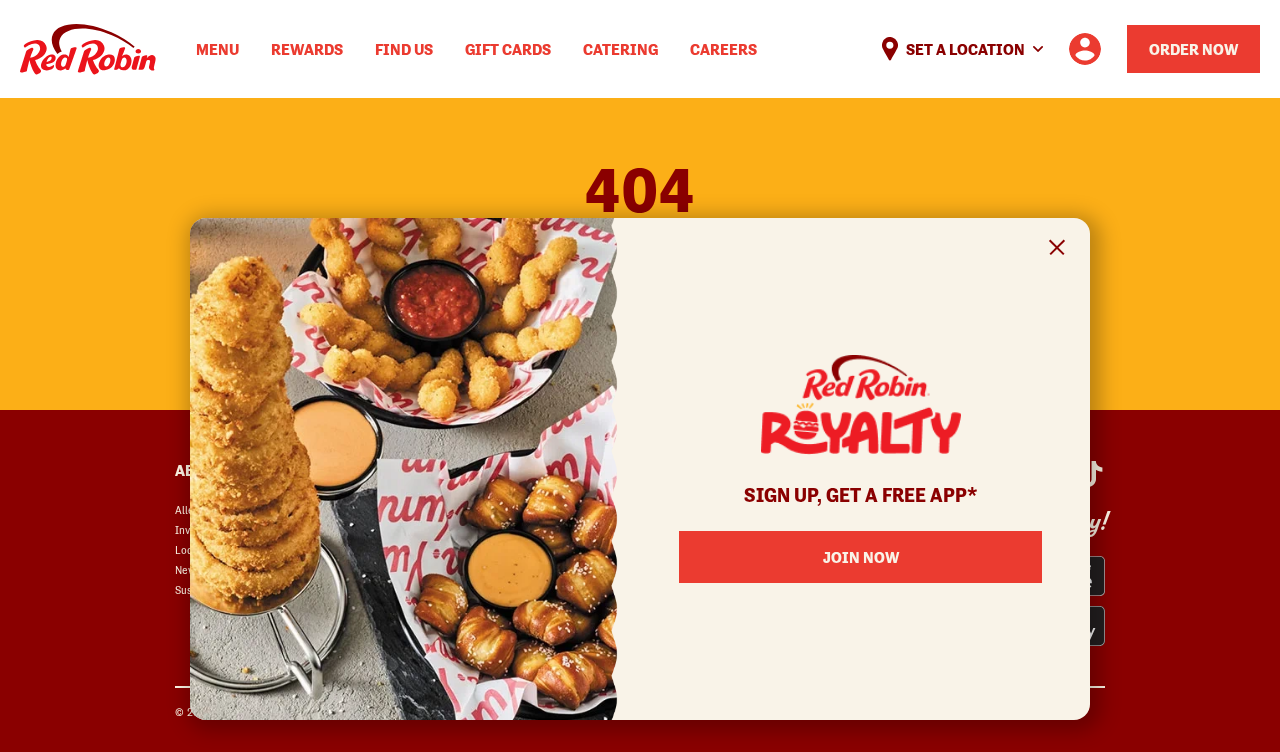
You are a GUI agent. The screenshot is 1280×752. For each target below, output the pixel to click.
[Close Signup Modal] (1057, 250)
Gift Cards (508, 49)
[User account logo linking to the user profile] (1085, 49)
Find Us (404, 49)
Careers (723, 49)
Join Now (861, 557)
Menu (217, 49)
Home (88, 49)
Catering (620, 49)
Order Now (1193, 49)
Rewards (307, 49)
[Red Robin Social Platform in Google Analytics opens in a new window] (1091, 474)
